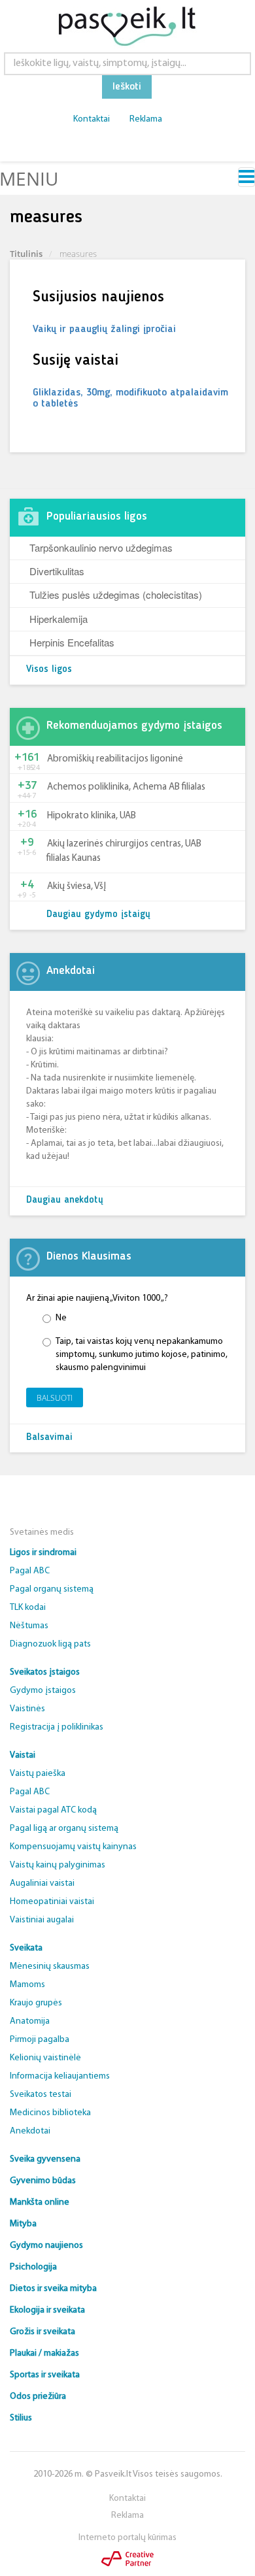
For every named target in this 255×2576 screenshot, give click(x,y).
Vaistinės (27, 1709)
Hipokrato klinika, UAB (92, 816)
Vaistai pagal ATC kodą (53, 1810)
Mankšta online (40, 2202)
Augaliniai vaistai (42, 1883)
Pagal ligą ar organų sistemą (64, 1829)
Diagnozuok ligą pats (50, 1644)
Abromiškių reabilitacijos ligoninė (115, 759)
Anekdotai (30, 2131)
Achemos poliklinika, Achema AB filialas (126, 787)
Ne (61, 1318)
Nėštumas (29, 1626)
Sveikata (26, 1948)
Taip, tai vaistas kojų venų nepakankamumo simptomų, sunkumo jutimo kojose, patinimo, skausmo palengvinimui (142, 1355)
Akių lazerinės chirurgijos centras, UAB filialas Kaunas (124, 851)
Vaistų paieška (38, 1774)
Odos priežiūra (38, 2397)
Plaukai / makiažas (44, 2353)
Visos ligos (49, 670)
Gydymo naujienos (46, 2246)
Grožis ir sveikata (42, 2332)
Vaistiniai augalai (42, 1920)
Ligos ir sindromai (43, 1553)
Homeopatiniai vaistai (52, 1902)
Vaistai (23, 1755)
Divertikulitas (57, 571)
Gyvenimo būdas (43, 2181)
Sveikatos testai (41, 2095)
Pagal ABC (30, 1571)
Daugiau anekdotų (65, 1200)
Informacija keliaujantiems (60, 2076)
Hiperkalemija (59, 619)
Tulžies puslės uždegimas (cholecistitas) (116, 594)
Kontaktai (92, 119)
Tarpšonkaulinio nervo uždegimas (101, 547)
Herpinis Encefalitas (72, 642)
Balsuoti (55, 1398)
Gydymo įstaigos (43, 1691)
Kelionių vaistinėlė (45, 2058)
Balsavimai (49, 1438)
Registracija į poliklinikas (57, 1727)
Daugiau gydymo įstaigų (98, 915)
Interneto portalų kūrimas (127, 2538)
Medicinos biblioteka (50, 2113)
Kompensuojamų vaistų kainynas (73, 1847)
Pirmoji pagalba (40, 2040)
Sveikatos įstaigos (45, 1672)
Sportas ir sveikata (45, 2375)
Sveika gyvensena (45, 2159)
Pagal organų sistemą (52, 1589)
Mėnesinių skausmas (50, 1966)
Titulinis (26, 254)
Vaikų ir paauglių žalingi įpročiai (104, 329)
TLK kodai (28, 1608)
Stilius (21, 2418)
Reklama (146, 119)
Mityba (23, 2224)
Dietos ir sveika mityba (53, 2289)
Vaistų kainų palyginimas (58, 1865)
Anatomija (30, 2021)
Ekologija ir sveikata (47, 2310)
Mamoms (27, 1985)
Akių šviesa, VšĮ (76, 887)
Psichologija (33, 2267)
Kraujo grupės (36, 2003)
